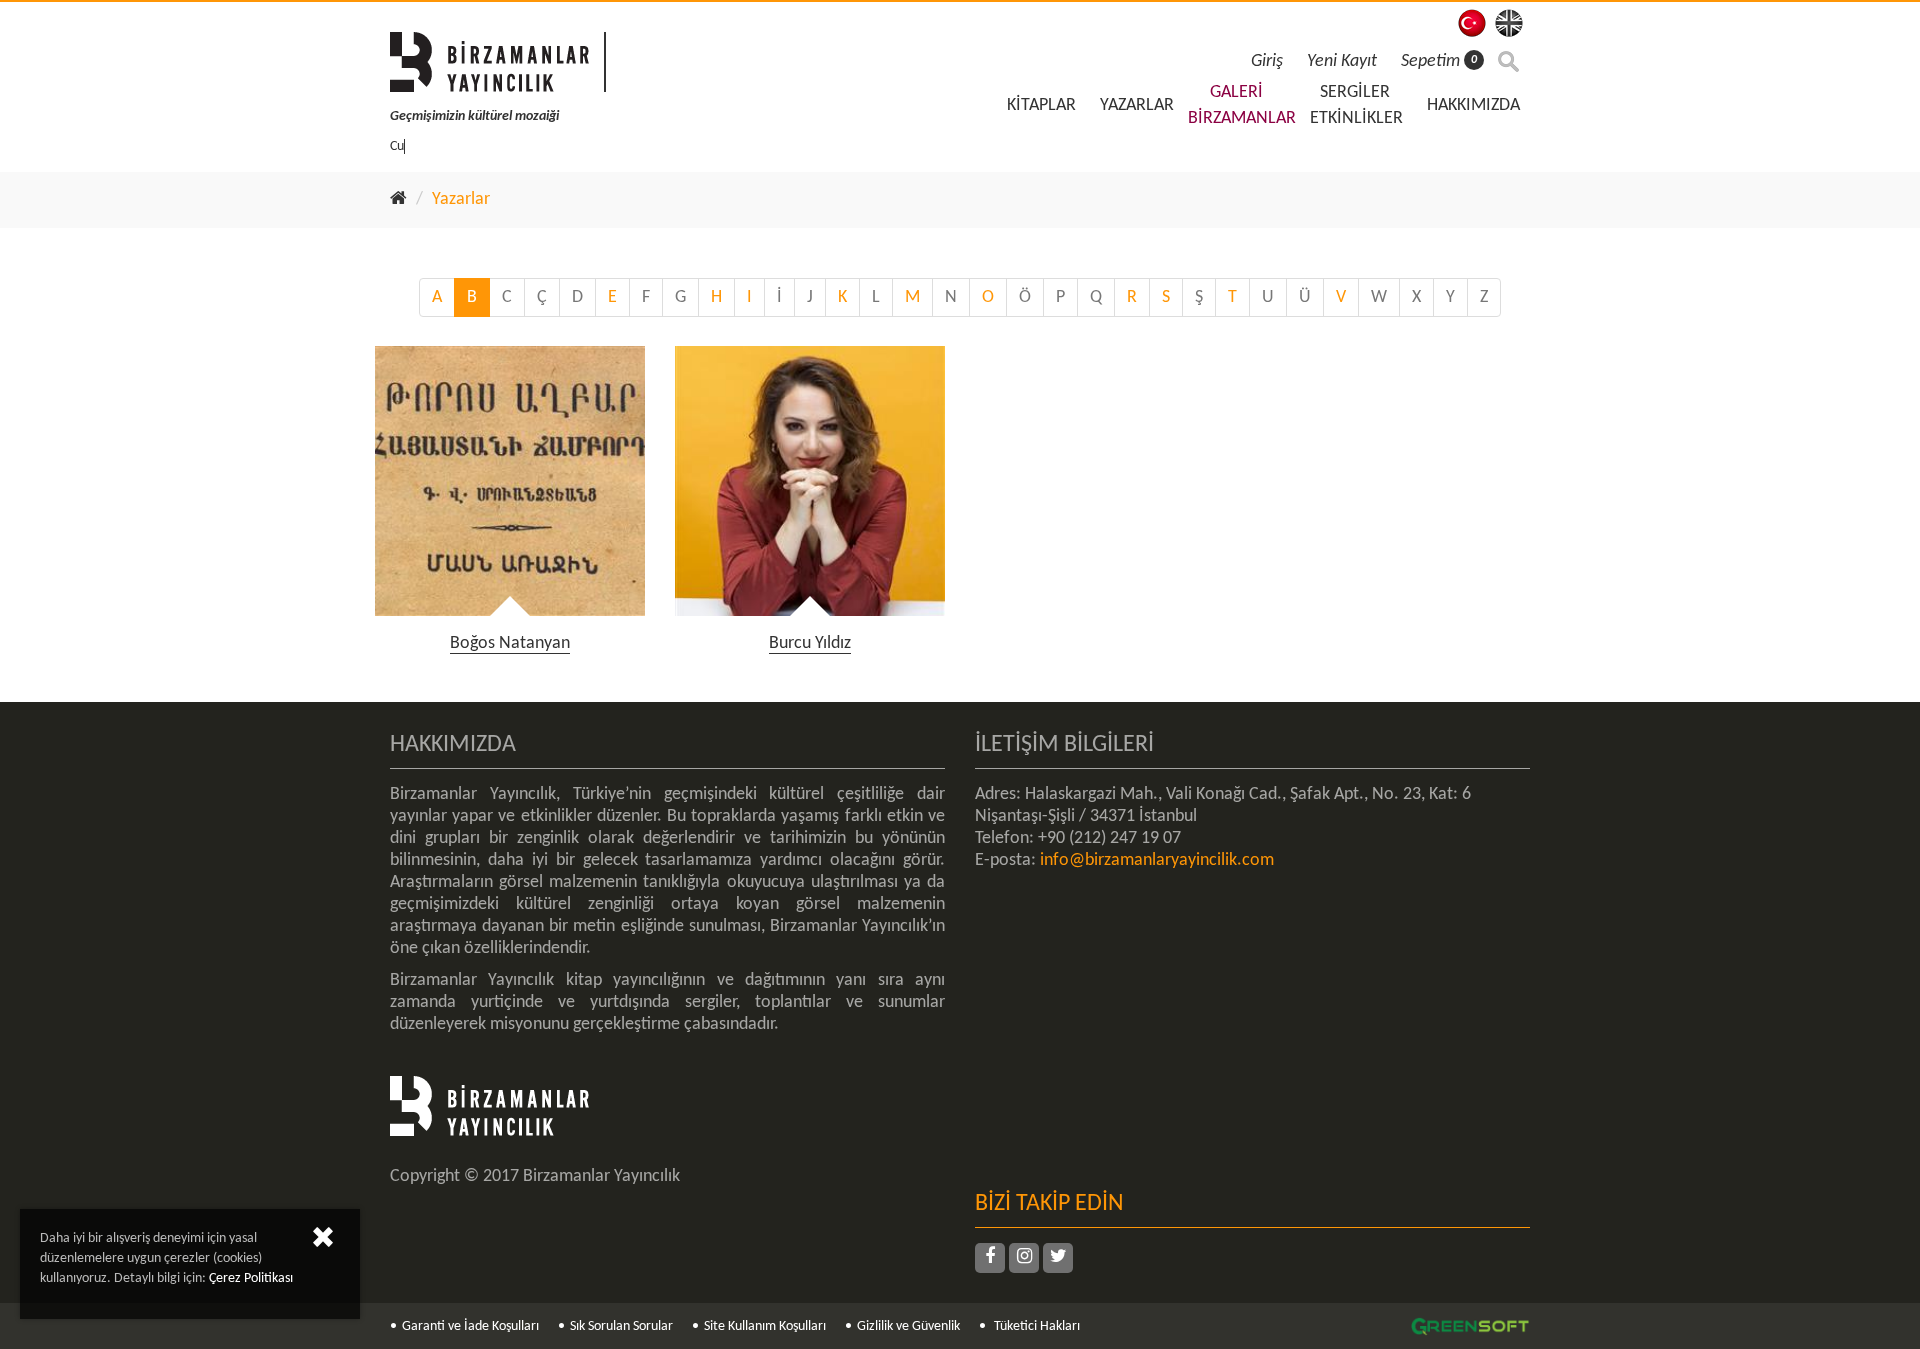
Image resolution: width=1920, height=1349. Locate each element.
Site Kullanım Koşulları (765, 1326)
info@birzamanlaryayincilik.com (1157, 860)
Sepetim (1439, 61)
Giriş (1267, 61)
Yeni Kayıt (1342, 61)
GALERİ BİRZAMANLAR (1242, 105)
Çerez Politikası (251, 1278)
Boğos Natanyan (510, 643)
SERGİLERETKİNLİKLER (1356, 105)
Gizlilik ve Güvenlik (908, 1326)
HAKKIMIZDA (1473, 105)
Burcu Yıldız (810, 643)
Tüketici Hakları (1035, 1326)
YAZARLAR (1137, 105)
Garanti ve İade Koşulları (470, 1326)
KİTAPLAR (1041, 105)
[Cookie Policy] (323, 1241)
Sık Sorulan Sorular (621, 1326)
